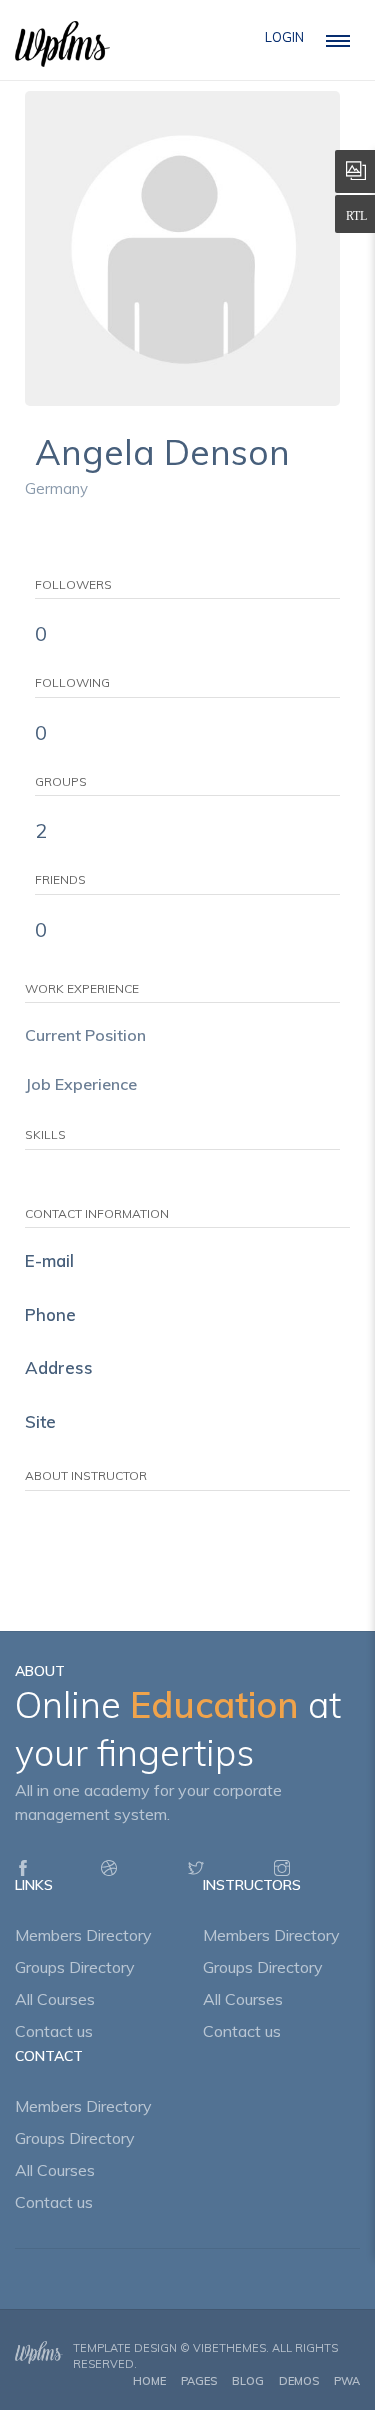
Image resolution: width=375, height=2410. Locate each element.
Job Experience (81, 1084)
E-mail (49, 1260)
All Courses (55, 1999)
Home (149, 2381)
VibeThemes (229, 2348)
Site (40, 1421)
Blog (248, 2381)
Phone (50, 1314)
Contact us (54, 2031)
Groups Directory (75, 1967)
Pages (199, 2381)
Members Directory (83, 1935)
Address (59, 1367)
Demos (299, 2381)
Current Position (85, 1035)
